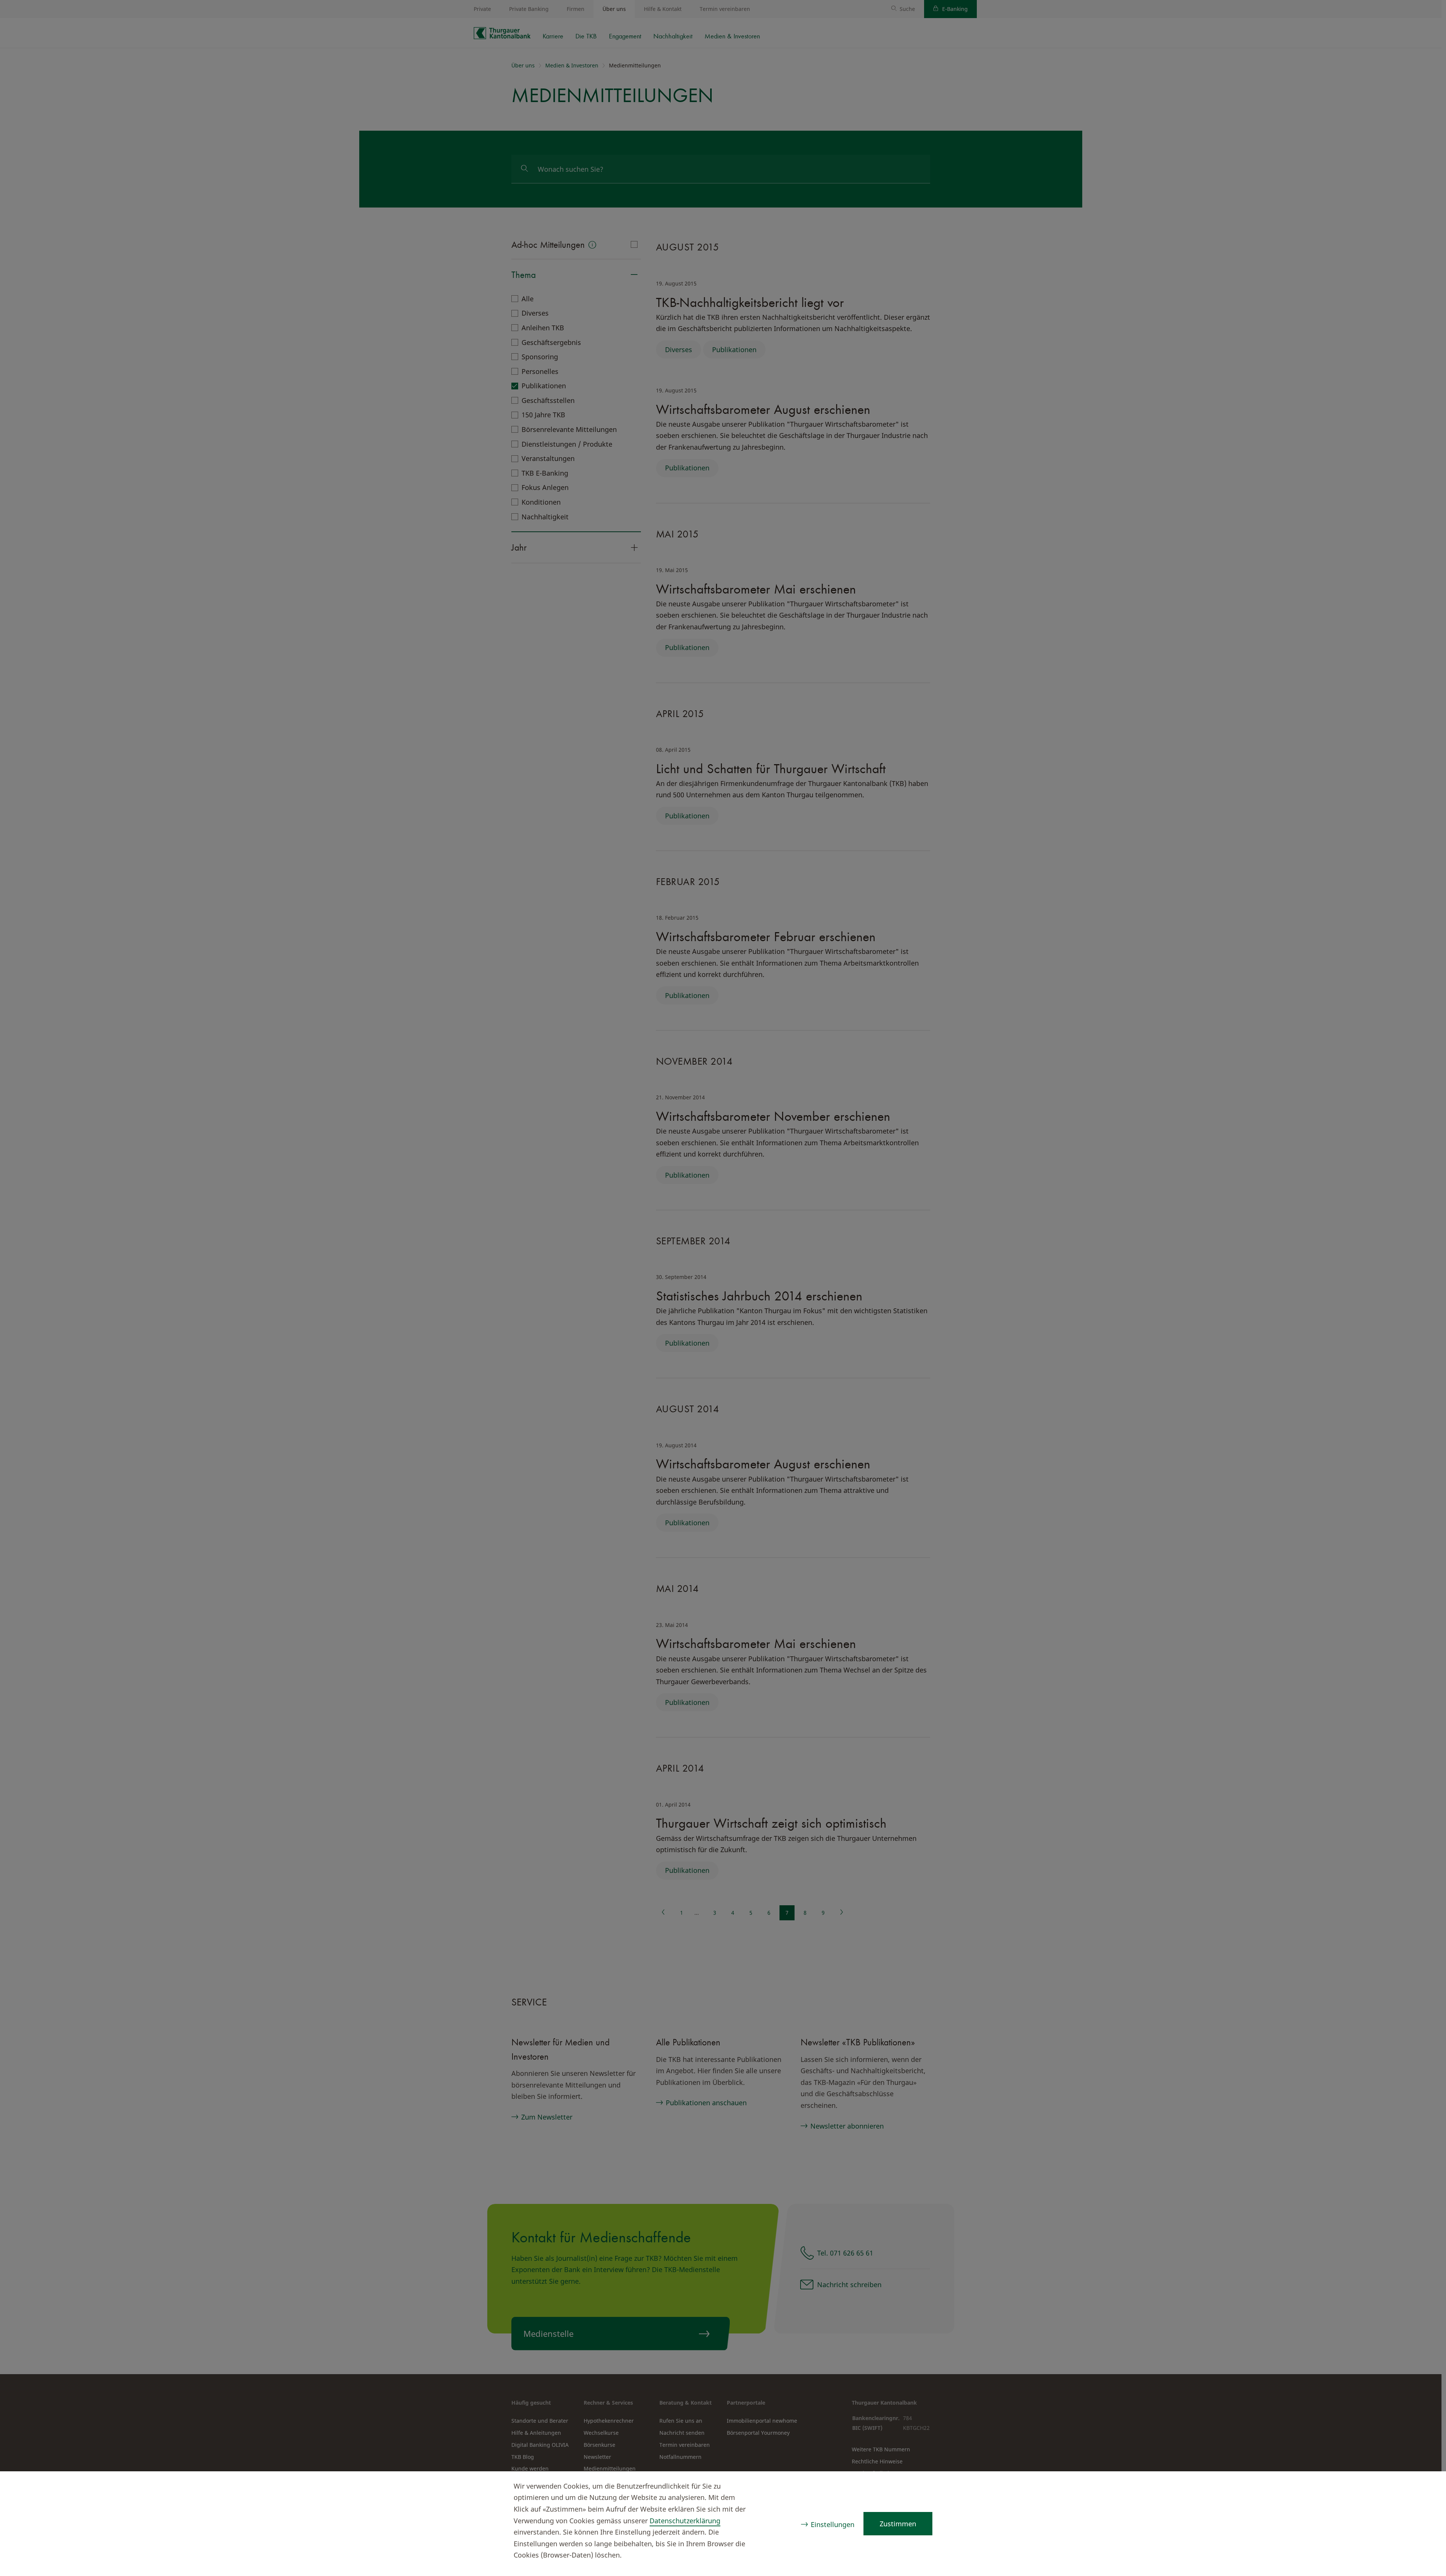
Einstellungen (833, 2524)
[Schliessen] (1426, 2487)
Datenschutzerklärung (685, 2521)
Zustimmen (898, 2524)
